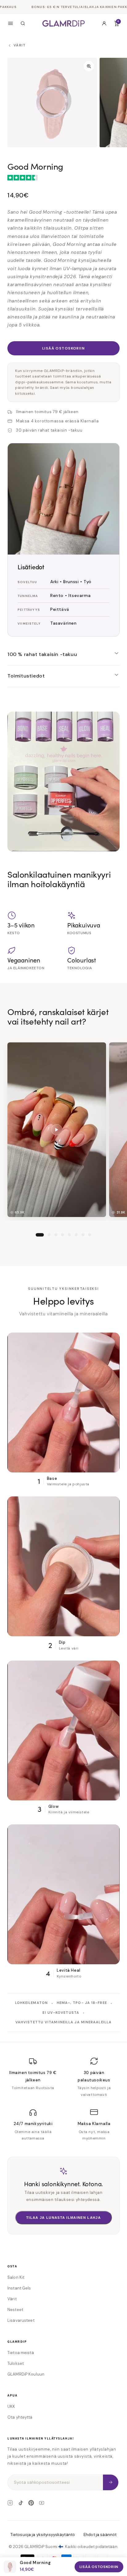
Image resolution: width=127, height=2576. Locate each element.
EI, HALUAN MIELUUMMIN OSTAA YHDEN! (63, 1345)
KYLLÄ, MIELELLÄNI (64, 1328)
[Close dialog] (115, 1215)
